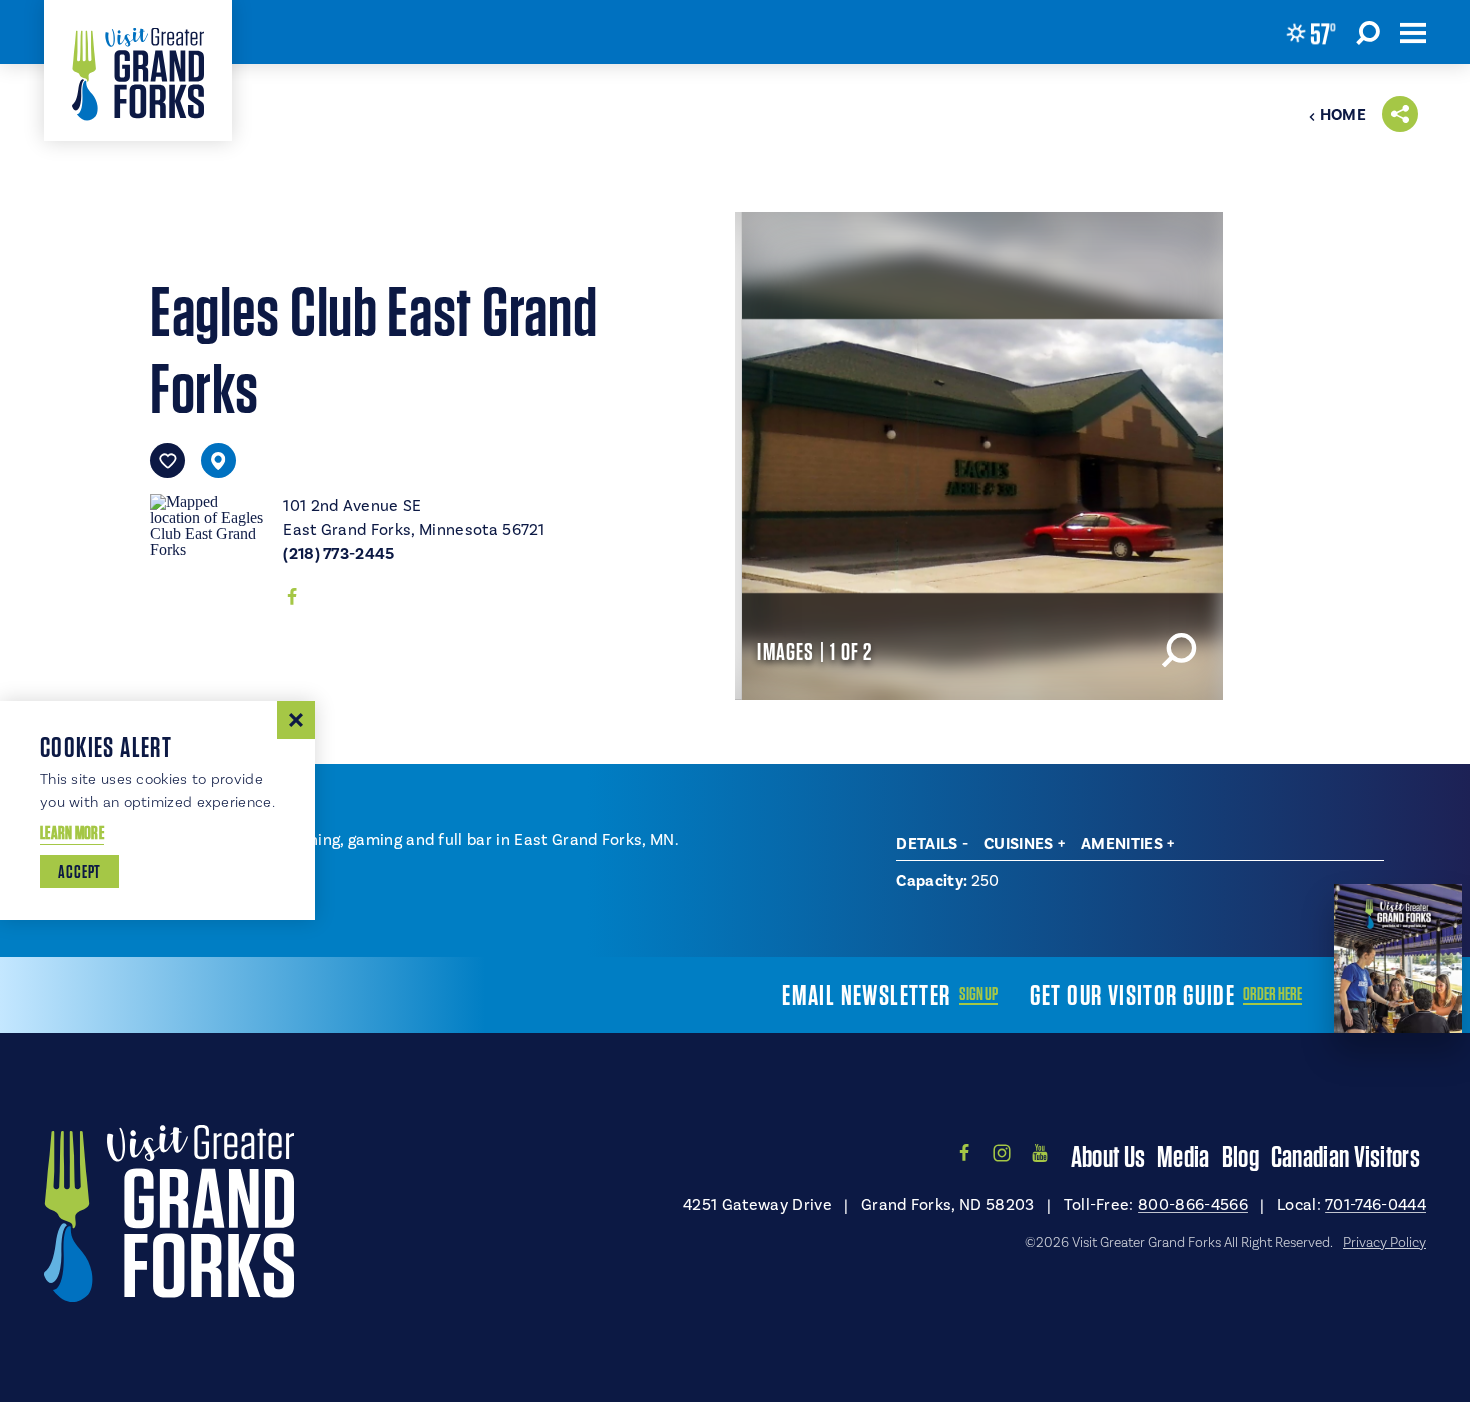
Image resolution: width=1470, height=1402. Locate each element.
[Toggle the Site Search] (1368, 32)
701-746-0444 (1375, 1205)
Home (1343, 115)
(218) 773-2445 (338, 554)
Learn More (72, 832)
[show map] (218, 460)
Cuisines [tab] (1019, 844)
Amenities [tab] (1122, 844)
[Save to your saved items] (167, 460)
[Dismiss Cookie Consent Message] (296, 720)
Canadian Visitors (1345, 1156)
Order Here (1272, 994)
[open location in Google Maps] (208, 524)
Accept (79, 871)
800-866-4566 (1193, 1205)
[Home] (138, 70)
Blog (1240, 1156)
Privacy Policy (1384, 1243)
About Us (1108, 1156)
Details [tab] (926, 844)
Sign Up (978, 994)
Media (1183, 1156)
